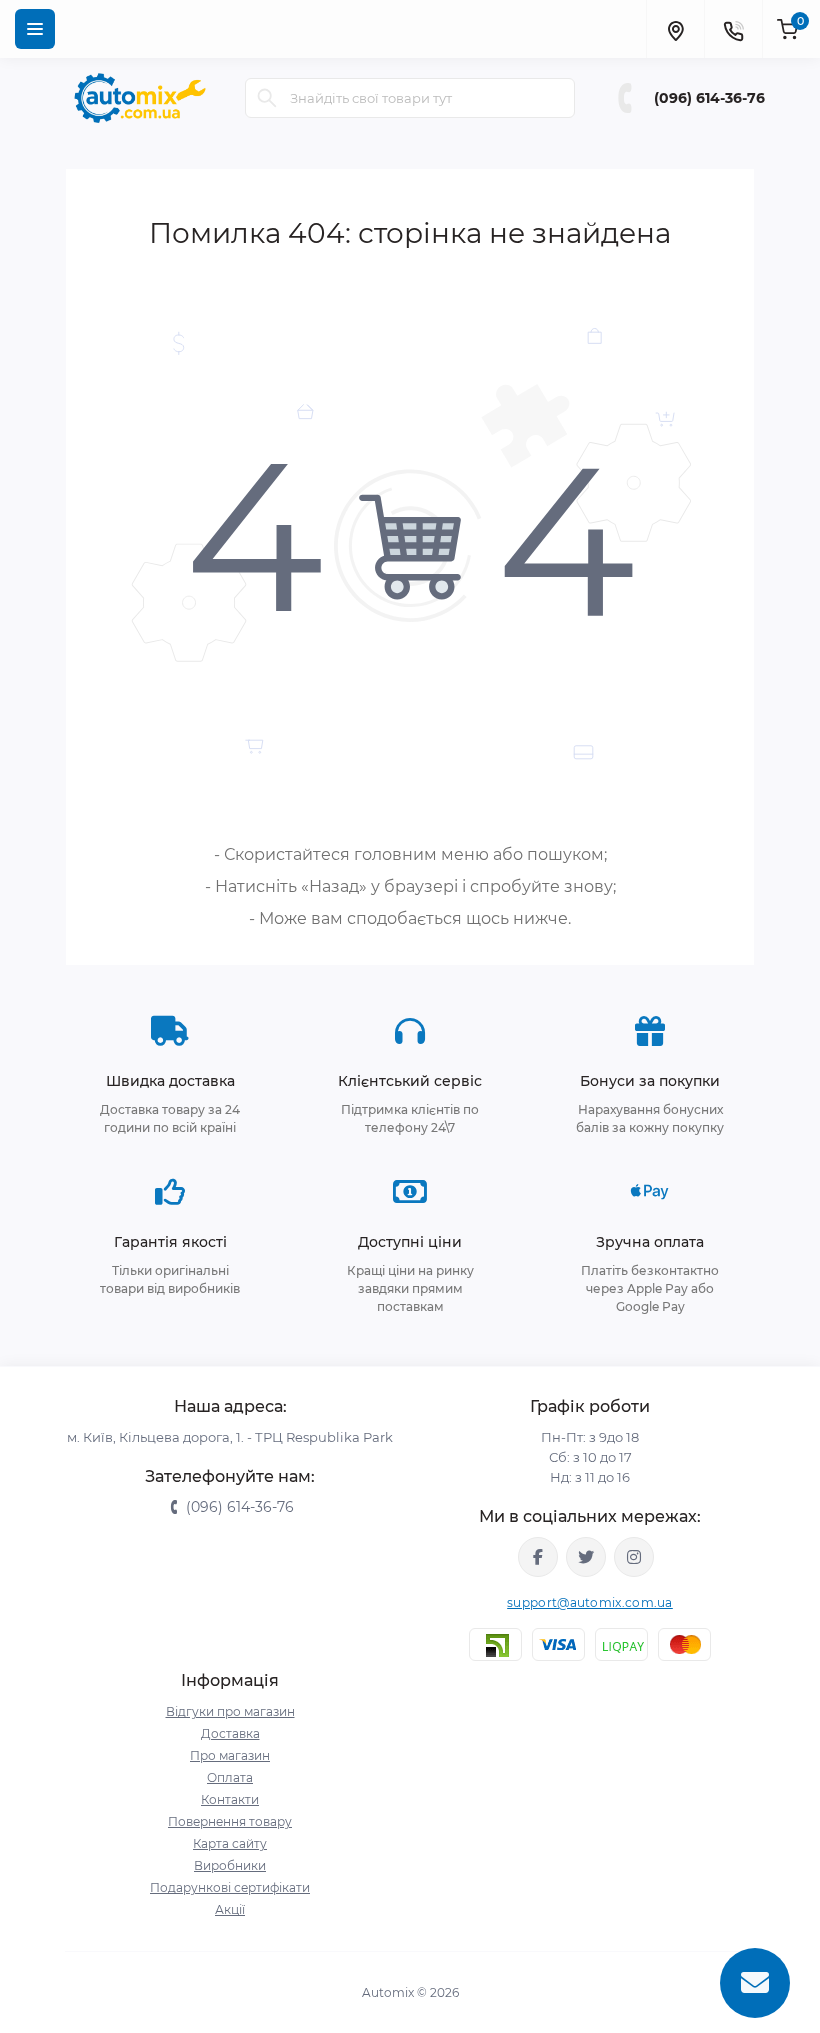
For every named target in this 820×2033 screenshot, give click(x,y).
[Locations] (675, 29)
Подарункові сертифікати (230, 1887)
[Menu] (35, 29)
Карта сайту (230, 1843)
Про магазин (230, 1755)
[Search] (267, 98)
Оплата (230, 1777)
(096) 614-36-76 (709, 98)
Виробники (230, 1865)
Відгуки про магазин (230, 1711)
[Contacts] (733, 29)
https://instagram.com (634, 1557)
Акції (230, 1909)
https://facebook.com (538, 1557)
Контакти (230, 1799)
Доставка (230, 1733)
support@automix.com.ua (590, 1602)
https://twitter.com (586, 1557)
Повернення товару (230, 1821)
